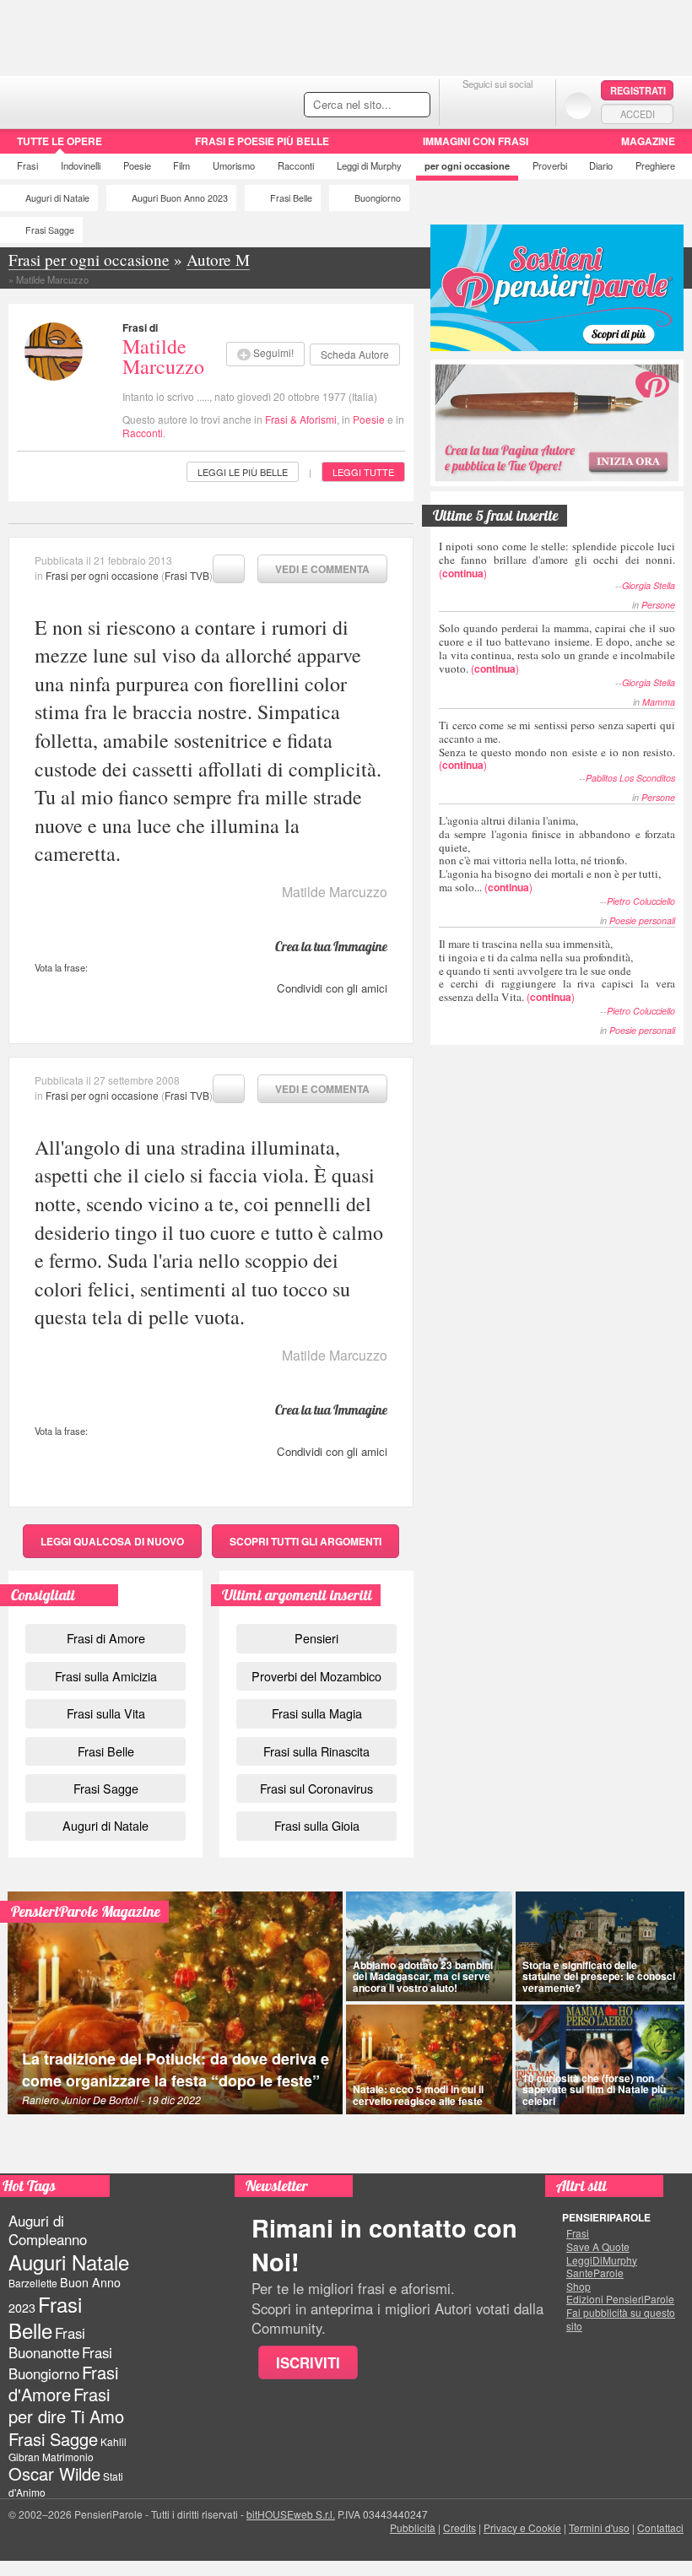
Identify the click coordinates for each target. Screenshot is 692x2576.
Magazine (648, 141)
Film (181, 165)
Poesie (137, 165)
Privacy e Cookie (522, 2527)
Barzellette (33, 2283)
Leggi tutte (363, 472)
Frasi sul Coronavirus (316, 1788)
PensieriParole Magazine (86, 1911)
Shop (578, 2286)
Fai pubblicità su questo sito (621, 2319)
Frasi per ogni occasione (102, 575)
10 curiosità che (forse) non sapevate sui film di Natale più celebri (594, 2089)
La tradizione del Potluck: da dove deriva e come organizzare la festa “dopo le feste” (176, 2070)
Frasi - (116, 100)
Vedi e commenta (322, 569)
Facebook (464, 105)
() (557, 559)
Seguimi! (273, 352)
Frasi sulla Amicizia (106, 1676)
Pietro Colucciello (641, 901)
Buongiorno (378, 198)
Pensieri (316, 1638)
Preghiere (655, 165)
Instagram (531, 105)
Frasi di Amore (106, 1638)
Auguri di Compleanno (48, 2230)
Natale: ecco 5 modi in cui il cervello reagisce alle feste (418, 2094)
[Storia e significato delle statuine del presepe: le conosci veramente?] (600, 1946)
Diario (601, 165)
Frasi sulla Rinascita (316, 1751)
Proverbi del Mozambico (316, 1676)
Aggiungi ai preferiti (229, 569)
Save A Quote (598, 2247)
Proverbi (550, 165)
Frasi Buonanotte (47, 2343)
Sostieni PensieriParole (557, 288)
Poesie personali (642, 920)
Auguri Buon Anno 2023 (180, 198)
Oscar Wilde (54, 2473)
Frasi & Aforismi (301, 419)
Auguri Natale (69, 2262)
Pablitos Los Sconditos (630, 778)
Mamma (659, 702)
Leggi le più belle (243, 472)
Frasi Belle (291, 198)
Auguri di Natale (57, 198)
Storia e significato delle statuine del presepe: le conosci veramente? (599, 1976)
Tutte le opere (59, 141)
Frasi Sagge (50, 230)
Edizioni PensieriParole (620, 2299)
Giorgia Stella (649, 585)
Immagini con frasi (476, 141)
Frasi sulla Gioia (317, 1825)
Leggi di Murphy (369, 165)
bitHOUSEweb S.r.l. (291, 2514)
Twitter (497, 105)
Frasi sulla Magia (317, 1713)
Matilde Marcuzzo (163, 356)
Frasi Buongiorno (60, 2363)
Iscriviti (308, 2362)
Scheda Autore (355, 354)
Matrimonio (68, 2457)
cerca (381, 106)
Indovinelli (81, 165)
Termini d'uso (599, 2527)
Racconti (296, 165)
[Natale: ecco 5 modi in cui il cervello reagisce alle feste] (429, 2059)
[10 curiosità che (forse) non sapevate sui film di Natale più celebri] (600, 2059)
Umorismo (234, 165)
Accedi (638, 114)
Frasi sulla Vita (106, 1713)
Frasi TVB (187, 575)
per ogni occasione (467, 165)
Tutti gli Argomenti (305, 1541)
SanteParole (595, 2273)
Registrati (638, 90)
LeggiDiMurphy (602, 2260)
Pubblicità (413, 2527)
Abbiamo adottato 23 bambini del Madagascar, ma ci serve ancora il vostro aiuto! (423, 1976)
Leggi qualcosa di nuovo (112, 1541)
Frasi (27, 165)
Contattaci (660, 2527)
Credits (460, 2527)
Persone (658, 605)
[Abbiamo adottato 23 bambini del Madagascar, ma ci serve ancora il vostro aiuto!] (429, 1946)
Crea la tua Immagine (331, 946)
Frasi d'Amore (63, 2383)
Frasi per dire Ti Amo (66, 2405)
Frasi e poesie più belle (262, 141)
